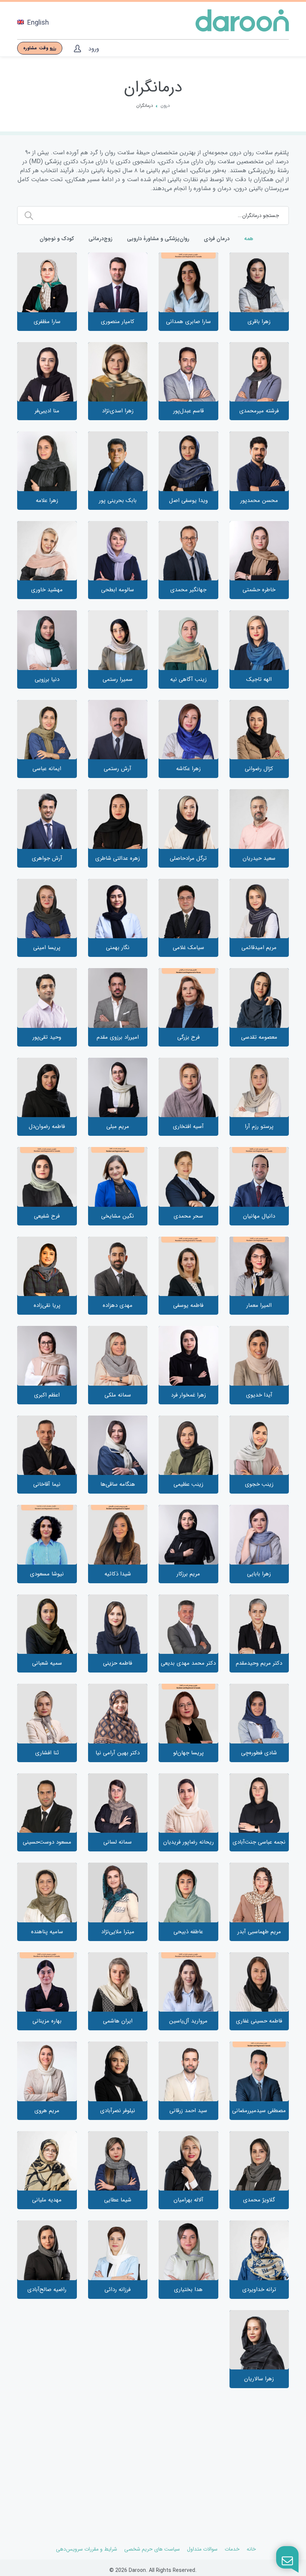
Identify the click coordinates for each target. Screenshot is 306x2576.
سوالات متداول (202, 2549)
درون (165, 106)
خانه (251, 2549)
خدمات (232, 2549)
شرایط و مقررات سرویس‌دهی (87, 2549)
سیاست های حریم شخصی (152, 2549)
